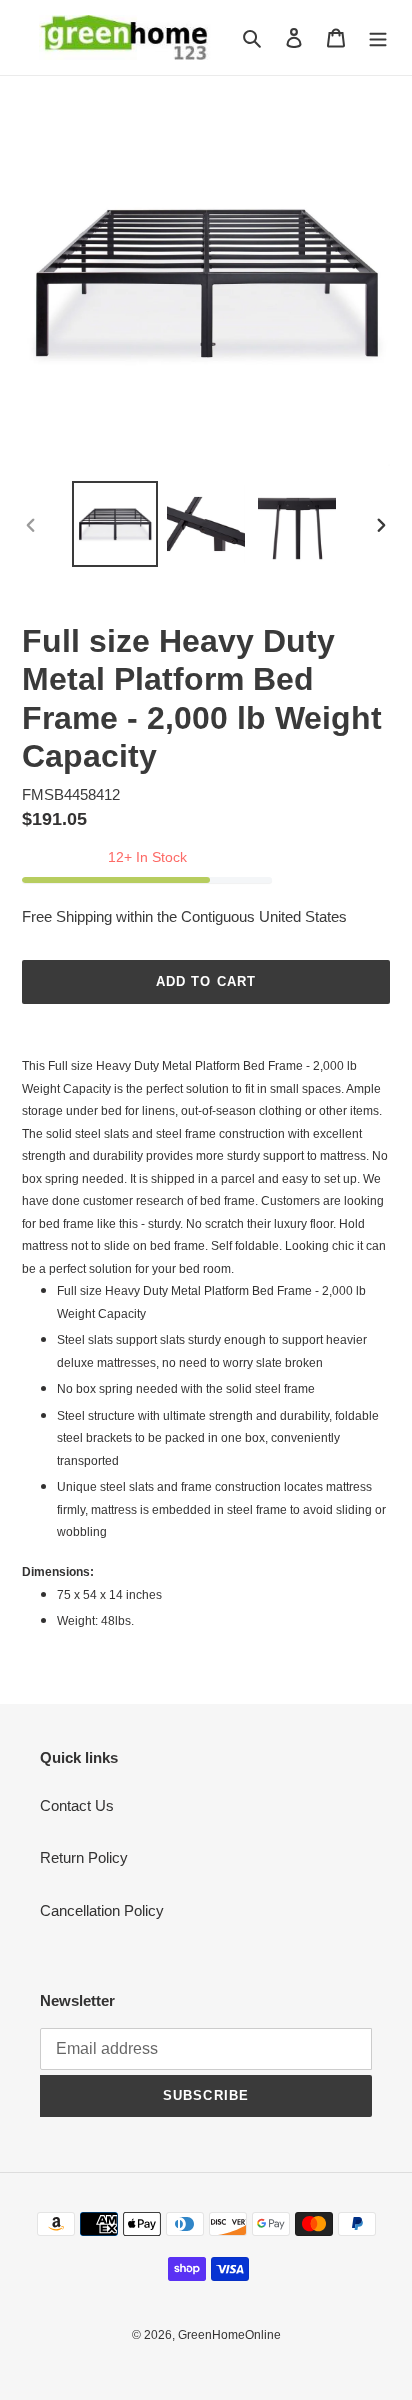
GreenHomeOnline (229, 2335)
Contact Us (77, 1805)
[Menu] (378, 37)
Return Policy (84, 1857)
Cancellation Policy (102, 1910)
